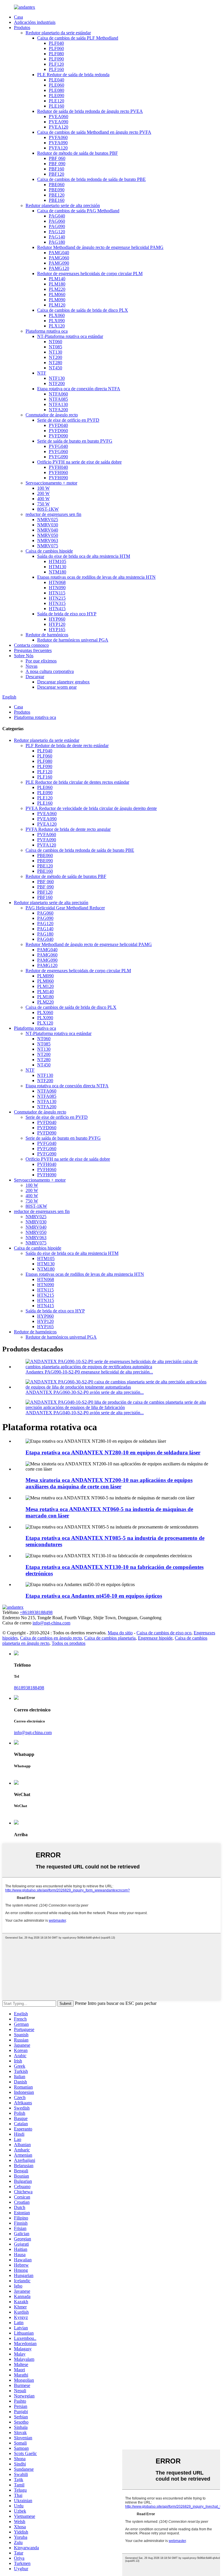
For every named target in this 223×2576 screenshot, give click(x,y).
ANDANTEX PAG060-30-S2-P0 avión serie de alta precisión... (85, 1392)
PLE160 (56, 106)
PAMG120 (59, 268)
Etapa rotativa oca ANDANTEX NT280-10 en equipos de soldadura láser (113, 1452)
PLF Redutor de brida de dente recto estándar (67, 745)
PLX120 (57, 326)
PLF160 (56, 69)
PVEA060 (59, 116)
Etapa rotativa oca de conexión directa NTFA (79, 389)
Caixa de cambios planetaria (110, 1638)
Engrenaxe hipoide (155, 1638)
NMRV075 (48, 546)
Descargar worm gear (57, 687)
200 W (43, 493)
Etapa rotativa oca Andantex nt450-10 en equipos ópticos (94, 1596)
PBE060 (57, 185)
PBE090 (57, 190)
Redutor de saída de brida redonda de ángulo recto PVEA (90, 111)
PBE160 (57, 200)
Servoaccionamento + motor (51, 483)
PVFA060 (58, 137)
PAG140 (57, 237)
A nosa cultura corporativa (50, 671)
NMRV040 (48, 530)
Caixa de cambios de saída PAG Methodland (78, 211)
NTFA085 (58, 399)
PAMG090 (59, 263)
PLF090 (56, 59)
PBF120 (56, 174)
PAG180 (57, 242)
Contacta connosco (31, 645)
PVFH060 (58, 472)
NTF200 (57, 383)
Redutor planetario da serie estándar (58, 33)
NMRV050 (48, 535)
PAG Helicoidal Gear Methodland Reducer (65, 908)
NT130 (55, 352)
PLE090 (56, 96)
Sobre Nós (24, 656)
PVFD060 (58, 431)
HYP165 (57, 629)
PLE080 (56, 90)
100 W (43, 488)
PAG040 (57, 216)
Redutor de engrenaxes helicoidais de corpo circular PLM (90, 274)
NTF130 (57, 378)
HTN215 (57, 598)
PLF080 (56, 54)
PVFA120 (58, 148)
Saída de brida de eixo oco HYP (67, 614)
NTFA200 (58, 410)
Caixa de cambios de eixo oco (164, 1633)
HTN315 (57, 603)
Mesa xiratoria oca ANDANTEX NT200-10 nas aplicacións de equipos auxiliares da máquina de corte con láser (109, 1483)
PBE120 (57, 195)
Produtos (22, 27)
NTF (42, 373)
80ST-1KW (48, 509)
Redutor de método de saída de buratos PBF (78, 153)
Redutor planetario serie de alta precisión (63, 205)
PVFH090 (58, 478)
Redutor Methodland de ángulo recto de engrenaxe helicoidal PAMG (100, 247)
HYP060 (57, 619)
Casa (18, 17)
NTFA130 (58, 404)
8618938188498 (29, 1688)
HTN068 (57, 582)
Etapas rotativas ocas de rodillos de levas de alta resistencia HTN (96, 577)
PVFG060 (58, 451)
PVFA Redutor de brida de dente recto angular (68, 829)
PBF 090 (57, 164)
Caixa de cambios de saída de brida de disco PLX (83, 310)
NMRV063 (48, 540)
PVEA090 (59, 122)
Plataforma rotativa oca (47, 331)
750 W (43, 504)
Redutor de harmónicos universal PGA (73, 640)
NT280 (55, 362)
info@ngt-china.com (51, 1623)
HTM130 (57, 567)
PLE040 (56, 80)
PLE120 (56, 101)
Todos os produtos (69, 1643)
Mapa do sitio (120, 1633)
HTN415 (57, 609)
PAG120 (57, 232)
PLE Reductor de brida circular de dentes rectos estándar (77, 782)
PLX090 (57, 321)
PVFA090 (58, 143)
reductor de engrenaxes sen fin (53, 514)
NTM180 (57, 572)
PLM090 (57, 300)
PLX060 (57, 315)
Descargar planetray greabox (63, 682)
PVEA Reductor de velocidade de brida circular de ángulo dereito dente (91, 808)
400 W (43, 499)
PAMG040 (59, 253)
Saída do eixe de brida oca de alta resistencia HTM (84, 556)
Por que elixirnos (41, 661)
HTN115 (57, 593)
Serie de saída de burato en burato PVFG (75, 441)
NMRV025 (48, 520)
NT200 (55, 357)
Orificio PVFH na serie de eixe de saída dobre (79, 462)
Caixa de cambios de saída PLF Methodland (78, 38)
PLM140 (57, 279)
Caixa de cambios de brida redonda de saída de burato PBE (91, 179)
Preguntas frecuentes (33, 650)
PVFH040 (58, 467)
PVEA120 (59, 127)
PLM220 (57, 289)
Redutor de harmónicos (47, 635)
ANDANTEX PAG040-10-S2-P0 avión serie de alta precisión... (85, 1413)
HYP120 (57, 624)
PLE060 (56, 85)
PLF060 (56, 48)
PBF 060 (57, 158)
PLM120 (57, 305)
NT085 (55, 347)
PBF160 (56, 169)
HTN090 (57, 588)
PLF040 (56, 43)
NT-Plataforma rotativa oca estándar (70, 336)
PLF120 (56, 64)
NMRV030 (48, 525)
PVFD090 (58, 436)
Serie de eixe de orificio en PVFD (68, 420)
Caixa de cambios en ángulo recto (51, 1638)
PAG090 (57, 226)
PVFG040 (58, 446)
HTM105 (57, 561)
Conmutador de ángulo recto (52, 415)
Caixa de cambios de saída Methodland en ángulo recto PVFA (94, 132)
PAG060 (57, 221)
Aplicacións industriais (35, 22)
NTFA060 (58, 394)
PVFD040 (58, 425)
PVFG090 (58, 457)
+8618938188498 (36, 1612)
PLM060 (57, 294)
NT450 (55, 368)
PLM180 (57, 284)
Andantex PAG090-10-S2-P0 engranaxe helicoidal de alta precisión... (89, 1372)
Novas (32, 666)
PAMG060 (59, 258)
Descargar (35, 677)
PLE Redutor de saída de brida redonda (73, 75)
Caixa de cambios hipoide (49, 551)
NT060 (55, 342)
